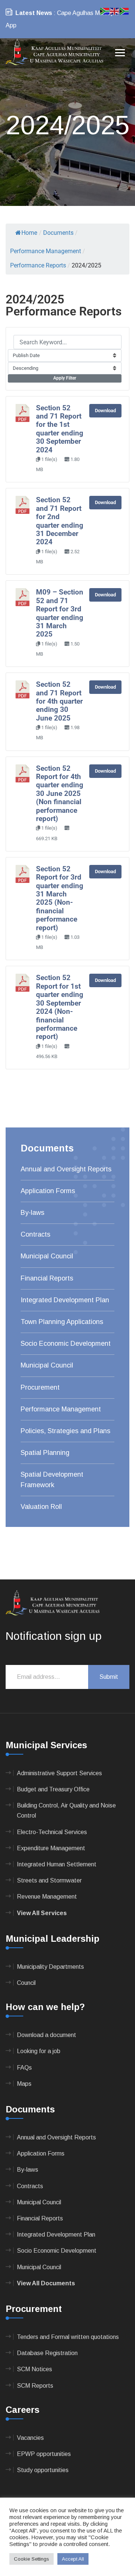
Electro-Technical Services (52, 1832)
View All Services (42, 1913)
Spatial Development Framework (52, 1479)
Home (29, 233)
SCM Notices (34, 2369)
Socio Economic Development (66, 1344)
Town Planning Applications (62, 1322)
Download (105, 411)
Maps (24, 2084)
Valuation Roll (41, 1507)
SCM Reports (35, 2386)
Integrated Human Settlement (57, 1864)
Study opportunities (43, 2470)
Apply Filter (65, 378)
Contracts (35, 1234)
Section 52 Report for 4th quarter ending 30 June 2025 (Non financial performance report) (60, 794)
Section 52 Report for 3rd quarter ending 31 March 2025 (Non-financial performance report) (60, 898)
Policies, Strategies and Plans (65, 1431)
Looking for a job (39, 2051)
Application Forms (48, 1191)
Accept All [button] (73, 2559)
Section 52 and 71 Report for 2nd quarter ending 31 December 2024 (60, 521)
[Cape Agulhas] (54, 53)
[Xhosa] (124, 11)
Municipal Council (47, 1256)
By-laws (32, 1213)
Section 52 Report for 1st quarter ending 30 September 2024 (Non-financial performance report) (60, 1007)
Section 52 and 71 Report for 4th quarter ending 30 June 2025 (59, 701)
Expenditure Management (51, 1848)
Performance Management (61, 1409)
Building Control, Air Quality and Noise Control (66, 1810)
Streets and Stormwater (49, 1880)
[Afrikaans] (105, 11)
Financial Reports (47, 1278)
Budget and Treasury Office (53, 1789)
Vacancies (30, 2438)
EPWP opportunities (44, 2454)
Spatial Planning (45, 1453)
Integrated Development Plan (65, 1300)
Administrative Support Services (59, 1773)
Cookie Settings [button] (31, 2559)
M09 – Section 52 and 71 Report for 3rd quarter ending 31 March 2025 (60, 613)
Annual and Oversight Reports (66, 1169)
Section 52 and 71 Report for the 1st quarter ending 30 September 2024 (60, 429)
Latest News (34, 13)
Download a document (46, 2035)
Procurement (40, 1387)
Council (26, 1983)
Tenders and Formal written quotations (68, 2337)
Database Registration (47, 2353)
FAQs (24, 2068)
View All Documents (46, 2283)
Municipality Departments (50, 1967)
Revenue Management (47, 1897)
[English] (115, 11)
